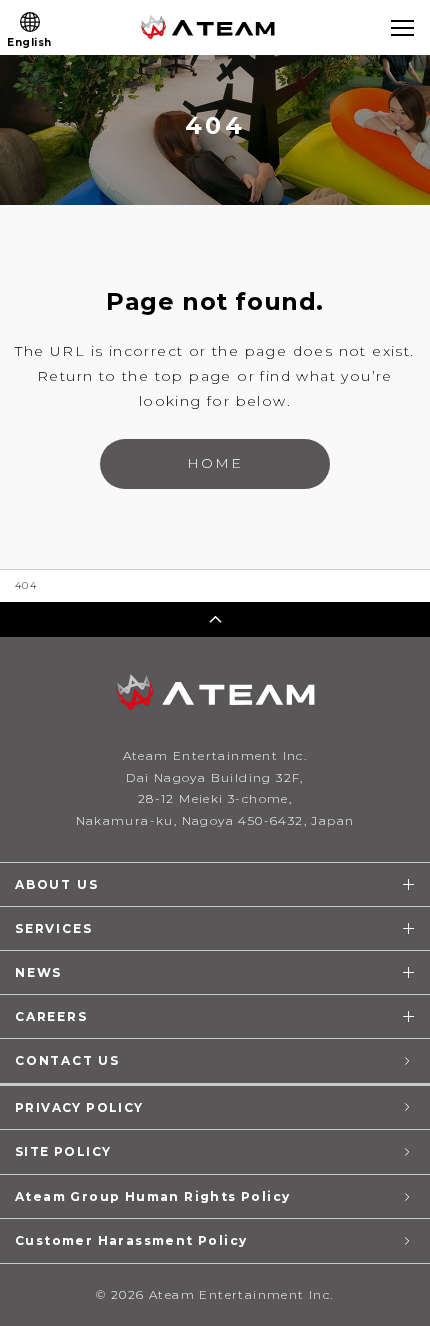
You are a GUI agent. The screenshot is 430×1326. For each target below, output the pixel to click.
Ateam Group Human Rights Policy (152, 1196)
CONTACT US (67, 1060)
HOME (215, 463)
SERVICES (53, 928)
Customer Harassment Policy (131, 1240)
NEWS (38, 972)
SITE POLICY (63, 1151)
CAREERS (51, 1016)
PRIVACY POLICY (79, 1107)
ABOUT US (56, 884)
